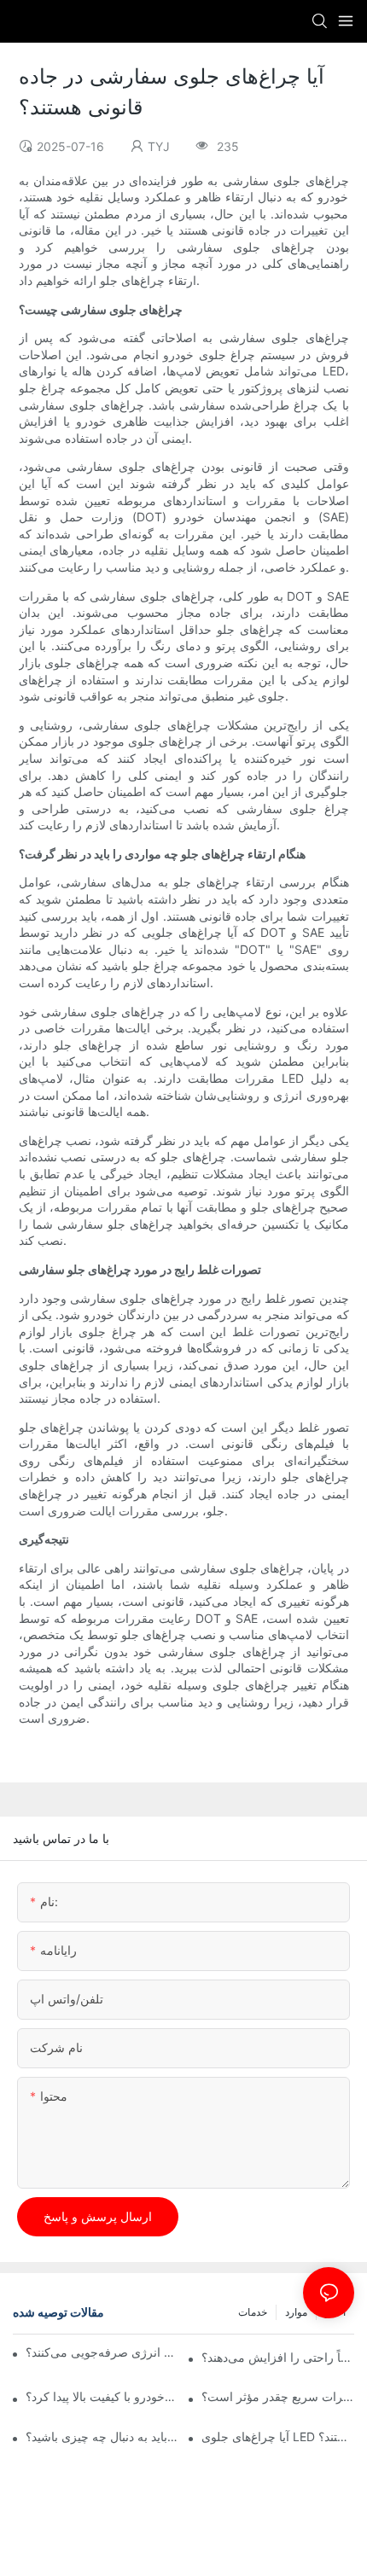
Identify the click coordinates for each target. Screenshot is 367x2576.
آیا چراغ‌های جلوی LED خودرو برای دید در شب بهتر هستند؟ (278, 2436)
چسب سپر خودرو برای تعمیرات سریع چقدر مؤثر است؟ (278, 2396)
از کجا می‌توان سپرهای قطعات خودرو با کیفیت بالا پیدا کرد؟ (102, 2396)
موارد (296, 2312)
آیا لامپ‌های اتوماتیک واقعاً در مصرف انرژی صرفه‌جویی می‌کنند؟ (103, 2352)
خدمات (253, 2312)
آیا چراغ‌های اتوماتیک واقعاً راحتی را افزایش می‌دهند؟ (278, 2357)
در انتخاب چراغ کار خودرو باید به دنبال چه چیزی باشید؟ (102, 2436)
